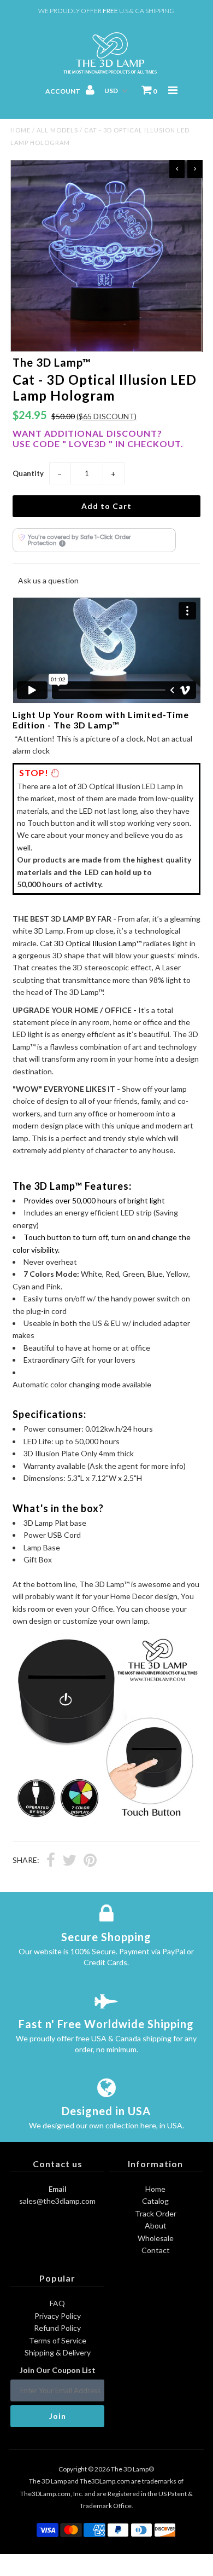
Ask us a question (48, 580)
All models (57, 130)
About (156, 2225)
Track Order (156, 2213)
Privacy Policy (58, 2316)
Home (20, 130)
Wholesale (156, 2238)
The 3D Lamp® (132, 2469)
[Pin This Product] (90, 1861)
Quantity (28, 473)
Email (58, 2189)
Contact (156, 2250)
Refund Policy (57, 2328)
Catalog (155, 2201)
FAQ (57, 2303)
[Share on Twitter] (69, 1861)
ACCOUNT (63, 91)
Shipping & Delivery (58, 2352)
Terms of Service (58, 2340)
